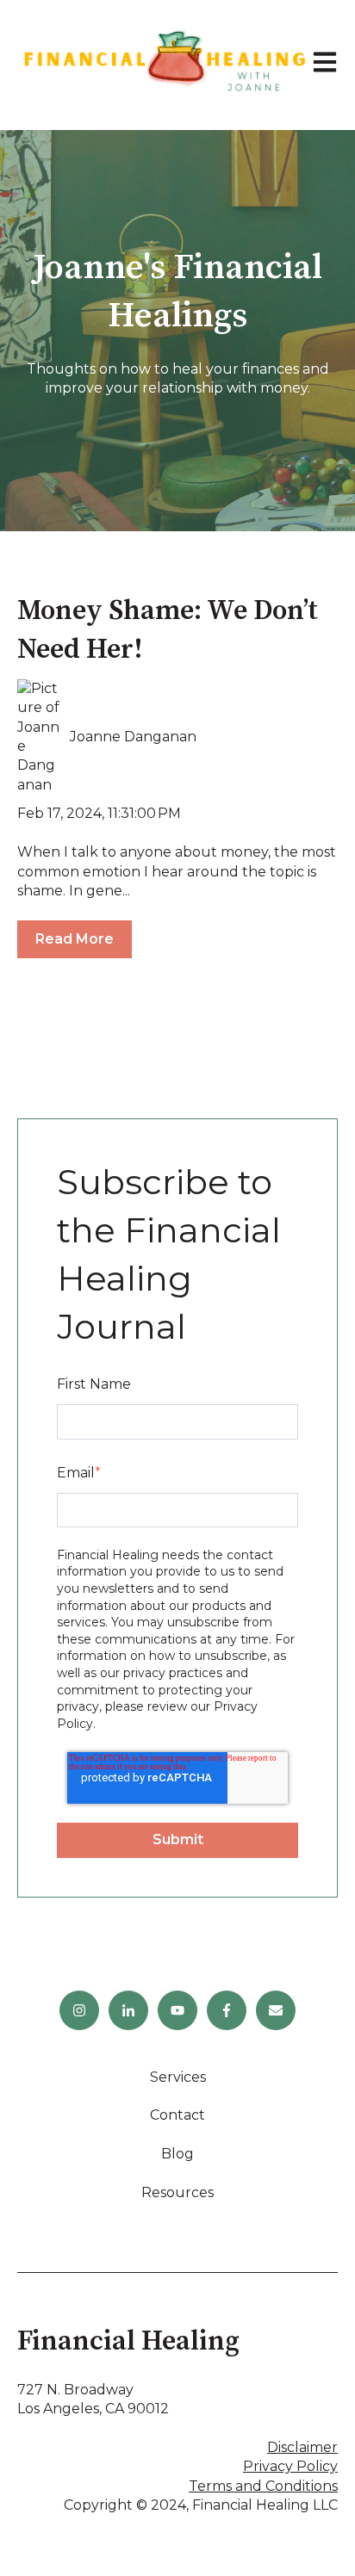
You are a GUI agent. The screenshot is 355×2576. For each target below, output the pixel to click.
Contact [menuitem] (177, 2115)
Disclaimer (302, 2447)
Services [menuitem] (178, 2077)
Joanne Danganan (133, 737)
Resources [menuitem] (177, 2192)
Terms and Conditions (263, 2486)
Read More (75, 939)
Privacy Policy (290, 2466)
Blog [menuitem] (177, 2154)
